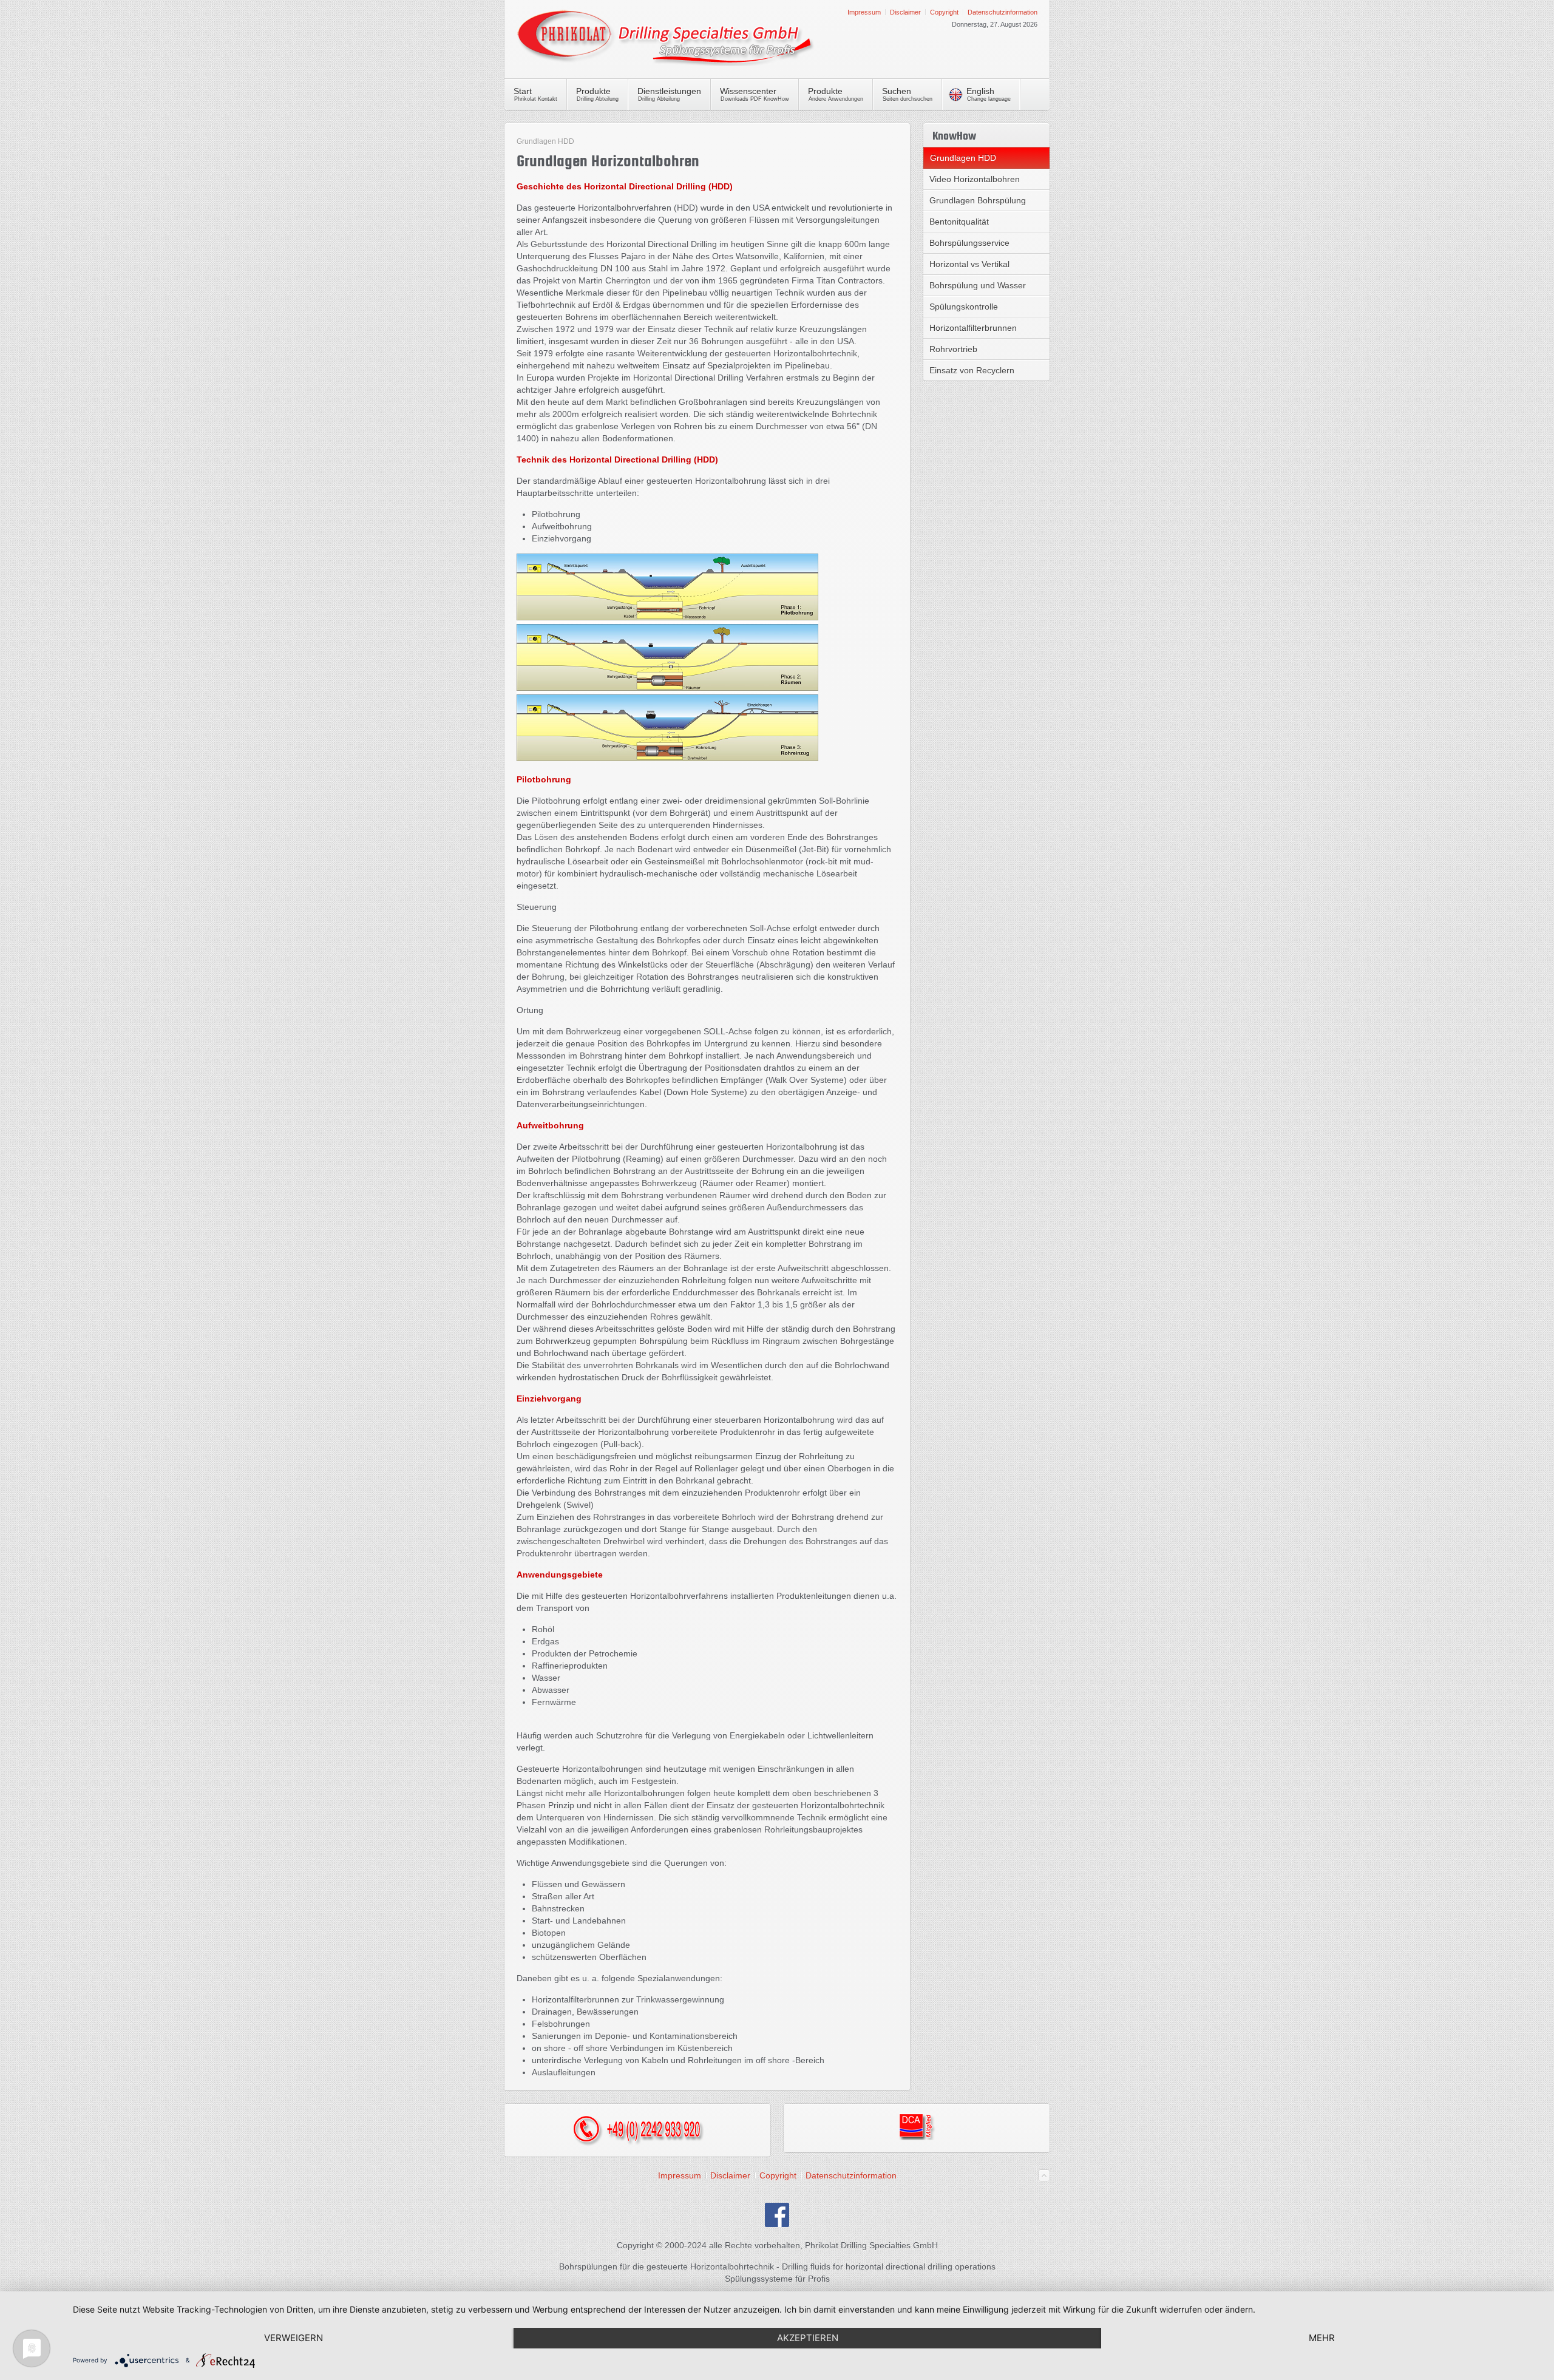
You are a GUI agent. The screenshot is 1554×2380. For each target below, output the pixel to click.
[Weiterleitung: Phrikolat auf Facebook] (777, 2224)
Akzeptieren (808, 2338)
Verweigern (293, 2338)
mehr (1322, 2338)
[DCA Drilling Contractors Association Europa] (917, 2137)
